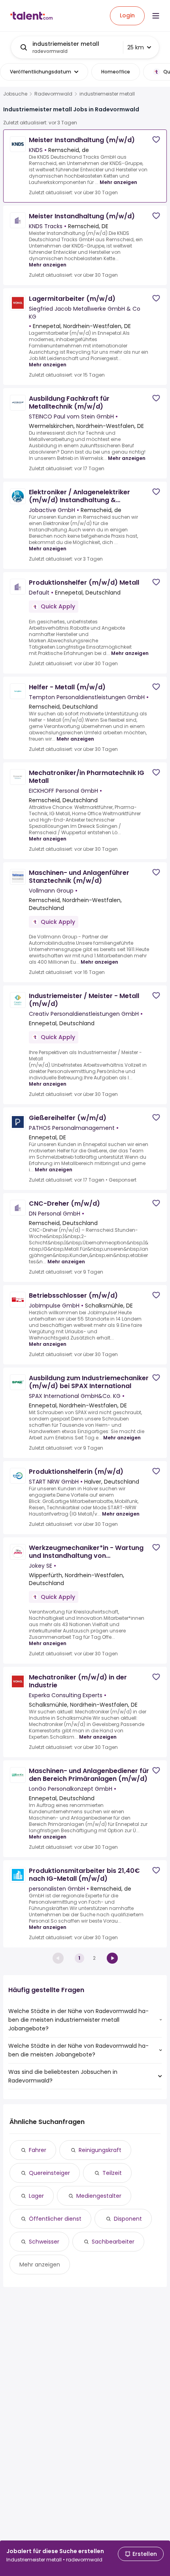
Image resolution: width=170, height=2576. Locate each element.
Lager (36, 2196)
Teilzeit (112, 2173)
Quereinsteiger (49, 2173)
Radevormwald (53, 94)
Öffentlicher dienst (55, 2219)
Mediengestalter (99, 2196)
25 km (136, 47)
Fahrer (38, 2150)
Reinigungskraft (100, 2150)
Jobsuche (15, 94)
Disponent (128, 2219)
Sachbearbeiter (113, 2242)
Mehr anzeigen (118, 182)
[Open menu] (156, 16)
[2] (112, 1958)
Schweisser (44, 2242)
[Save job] (156, 140)
